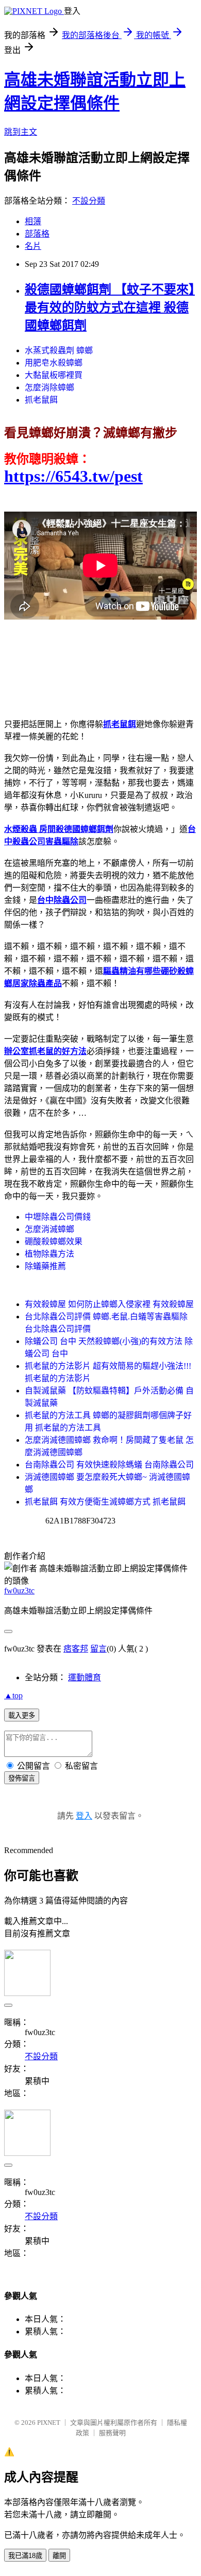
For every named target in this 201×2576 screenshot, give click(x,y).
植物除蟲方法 (49, 1254)
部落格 (37, 234)
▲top (13, 1695)
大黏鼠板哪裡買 (54, 375)
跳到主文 (21, 132)
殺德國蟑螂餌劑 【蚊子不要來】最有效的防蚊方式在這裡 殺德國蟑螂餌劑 (110, 307)
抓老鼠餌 (41, 400)
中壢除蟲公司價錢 (58, 1217)
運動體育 (85, 1677)
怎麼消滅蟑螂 (49, 1229)
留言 (98, 1649)
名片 (33, 246)
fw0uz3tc (19, 1591)
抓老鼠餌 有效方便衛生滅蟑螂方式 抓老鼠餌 (105, 1502)
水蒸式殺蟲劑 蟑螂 (59, 350)
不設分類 (89, 201)
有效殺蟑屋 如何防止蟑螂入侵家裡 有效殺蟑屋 (109, 1304)
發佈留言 (22, 1778)
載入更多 (22, 1716)
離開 (59, 2556)
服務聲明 (112, 2433)
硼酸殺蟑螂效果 (54, 1241)
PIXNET (49, 2423)
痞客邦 (76, 1649)
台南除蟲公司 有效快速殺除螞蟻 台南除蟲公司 (109, 1465)
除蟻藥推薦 (45, 1266)
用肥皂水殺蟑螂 (54, 363)
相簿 (33, 221)
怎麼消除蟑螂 (49, 387)
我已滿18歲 (25, 2556)
